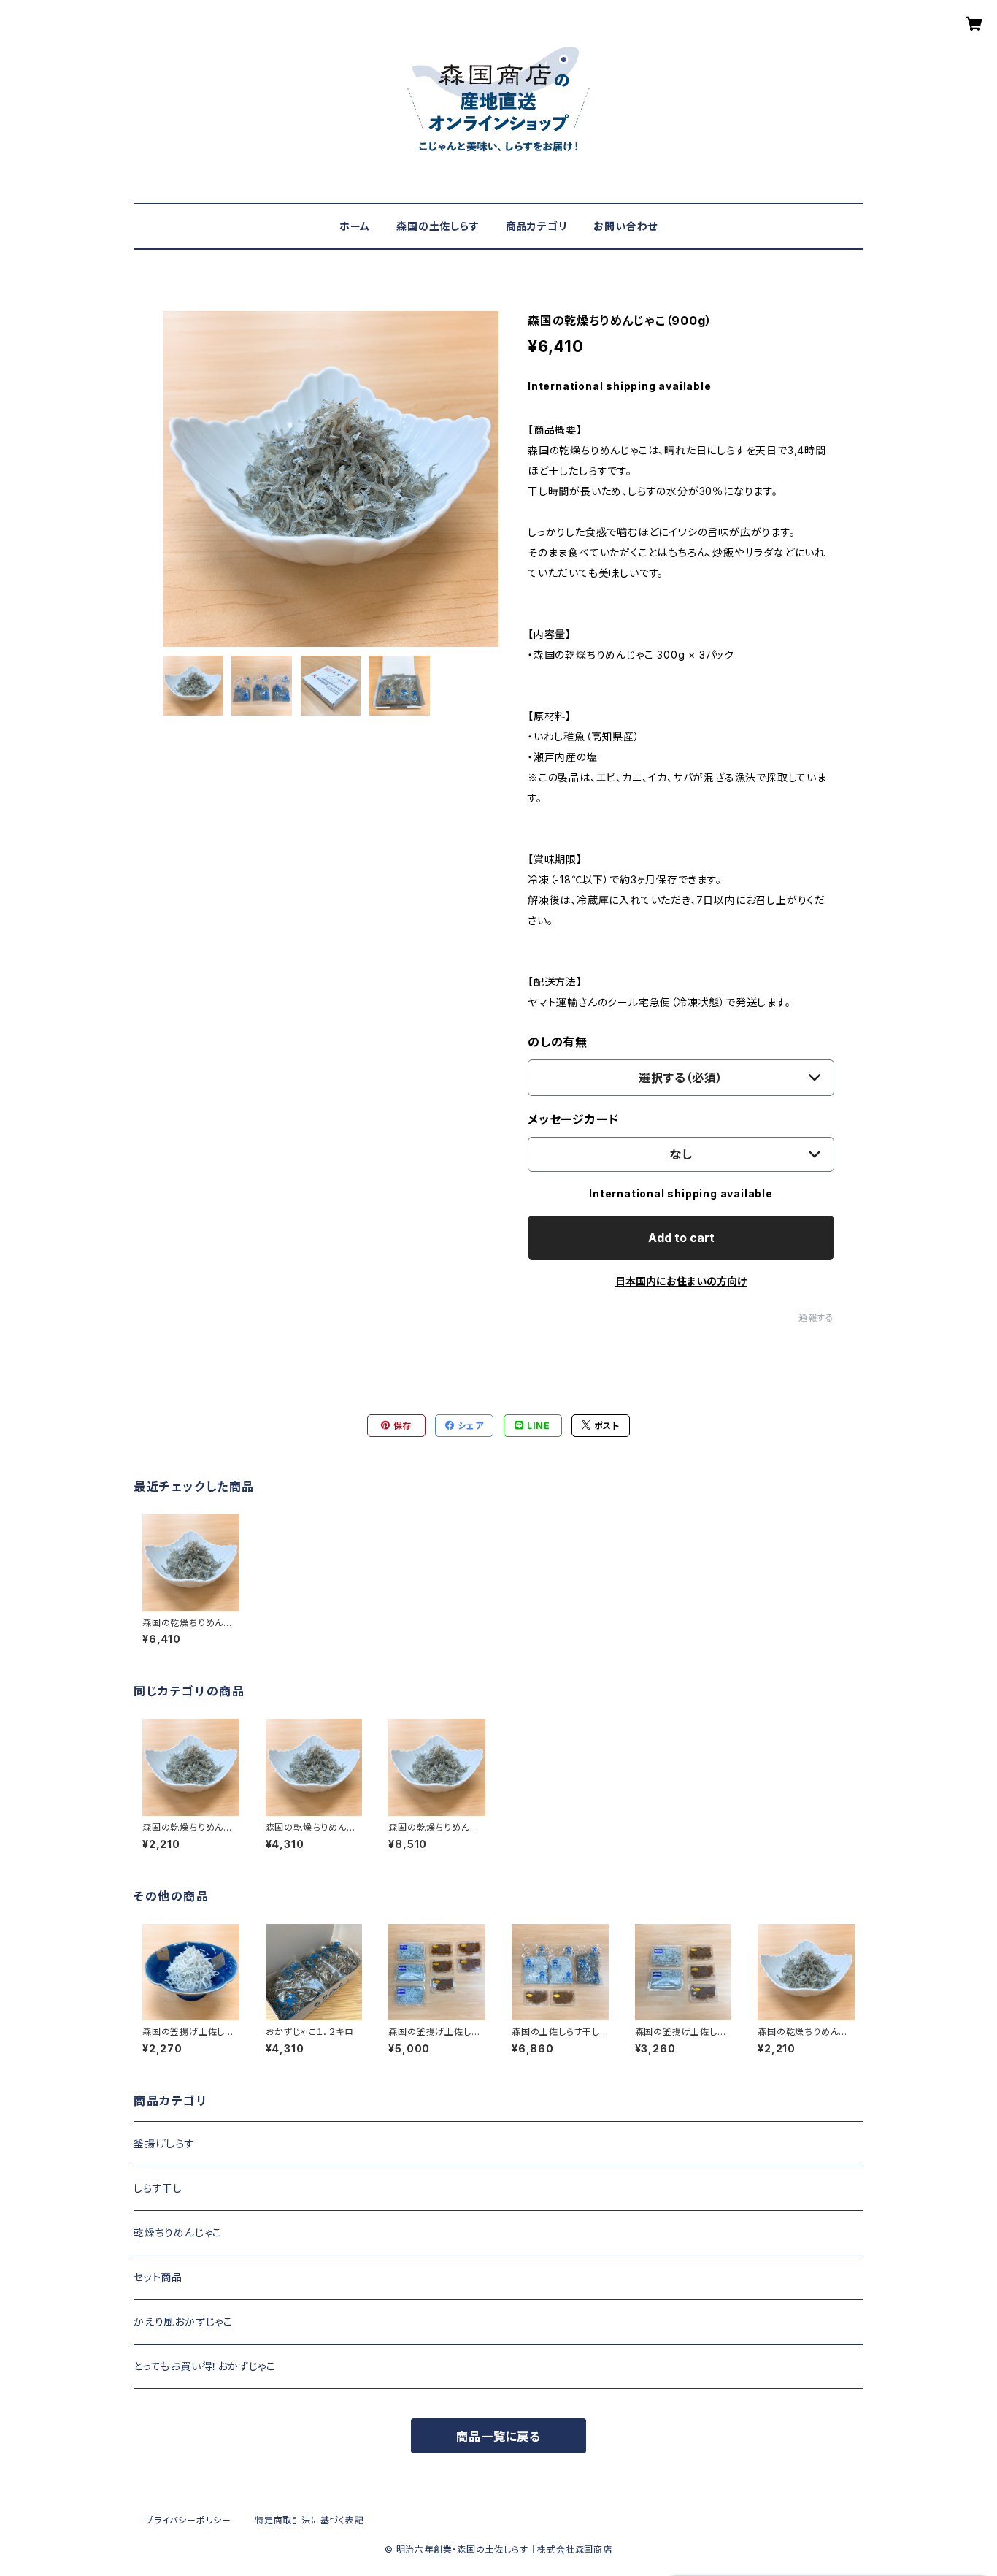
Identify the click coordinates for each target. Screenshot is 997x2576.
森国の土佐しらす (438, 226)
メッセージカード (573, 1119)
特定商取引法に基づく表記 (309, 2520)
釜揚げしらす (164, 2143)
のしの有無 (558, 1042)
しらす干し (158, 2188)
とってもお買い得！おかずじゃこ (205, 2366)
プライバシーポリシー (188, 2520)
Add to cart (681, 1238)
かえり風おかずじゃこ (183, 2322)
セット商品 (158, 2277)
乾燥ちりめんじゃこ (178, 2232)
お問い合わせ (625, 226)
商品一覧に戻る (498, 2437)
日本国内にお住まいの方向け (681, 1281)
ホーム (355, 226)
